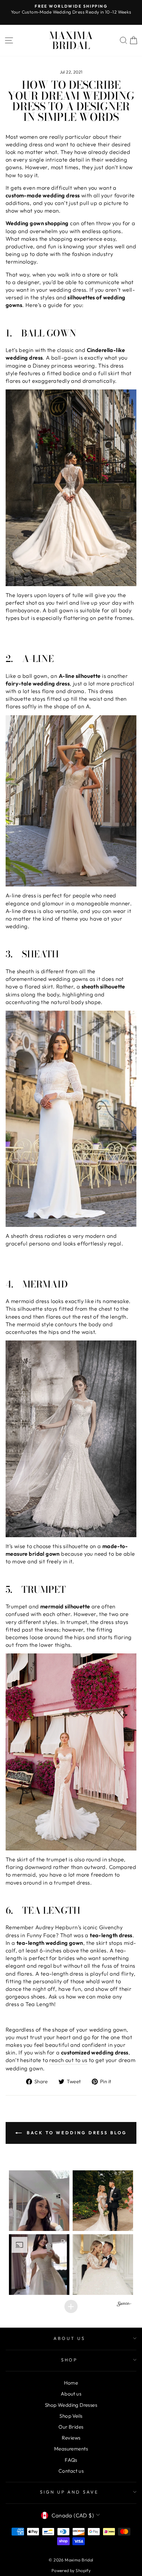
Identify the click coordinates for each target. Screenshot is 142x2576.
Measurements (71, 2449)
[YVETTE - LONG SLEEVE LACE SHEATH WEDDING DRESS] (71, 1119)
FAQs (71, 2460)
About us (71, 2394)
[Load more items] (71, 2306)
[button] (39, 2201)
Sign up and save (70, 2492)
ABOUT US (69, 2338)
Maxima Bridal (71, 40)
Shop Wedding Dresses (71, 2405)
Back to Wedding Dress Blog (75, 2133)
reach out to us (68, 2060)
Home (71, 2383)
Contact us (71, 2471)
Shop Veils (71, 2416)
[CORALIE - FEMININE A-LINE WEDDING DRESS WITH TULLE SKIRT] (71, 801)
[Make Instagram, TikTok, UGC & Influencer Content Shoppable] (124, 2305)
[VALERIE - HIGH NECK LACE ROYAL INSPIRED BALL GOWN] (71, 488)
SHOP (70, 2360)
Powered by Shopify (71, 2570)
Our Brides (71, 2427)
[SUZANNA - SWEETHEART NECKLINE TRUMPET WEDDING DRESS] (71, 1752)
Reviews (71, 2438)
